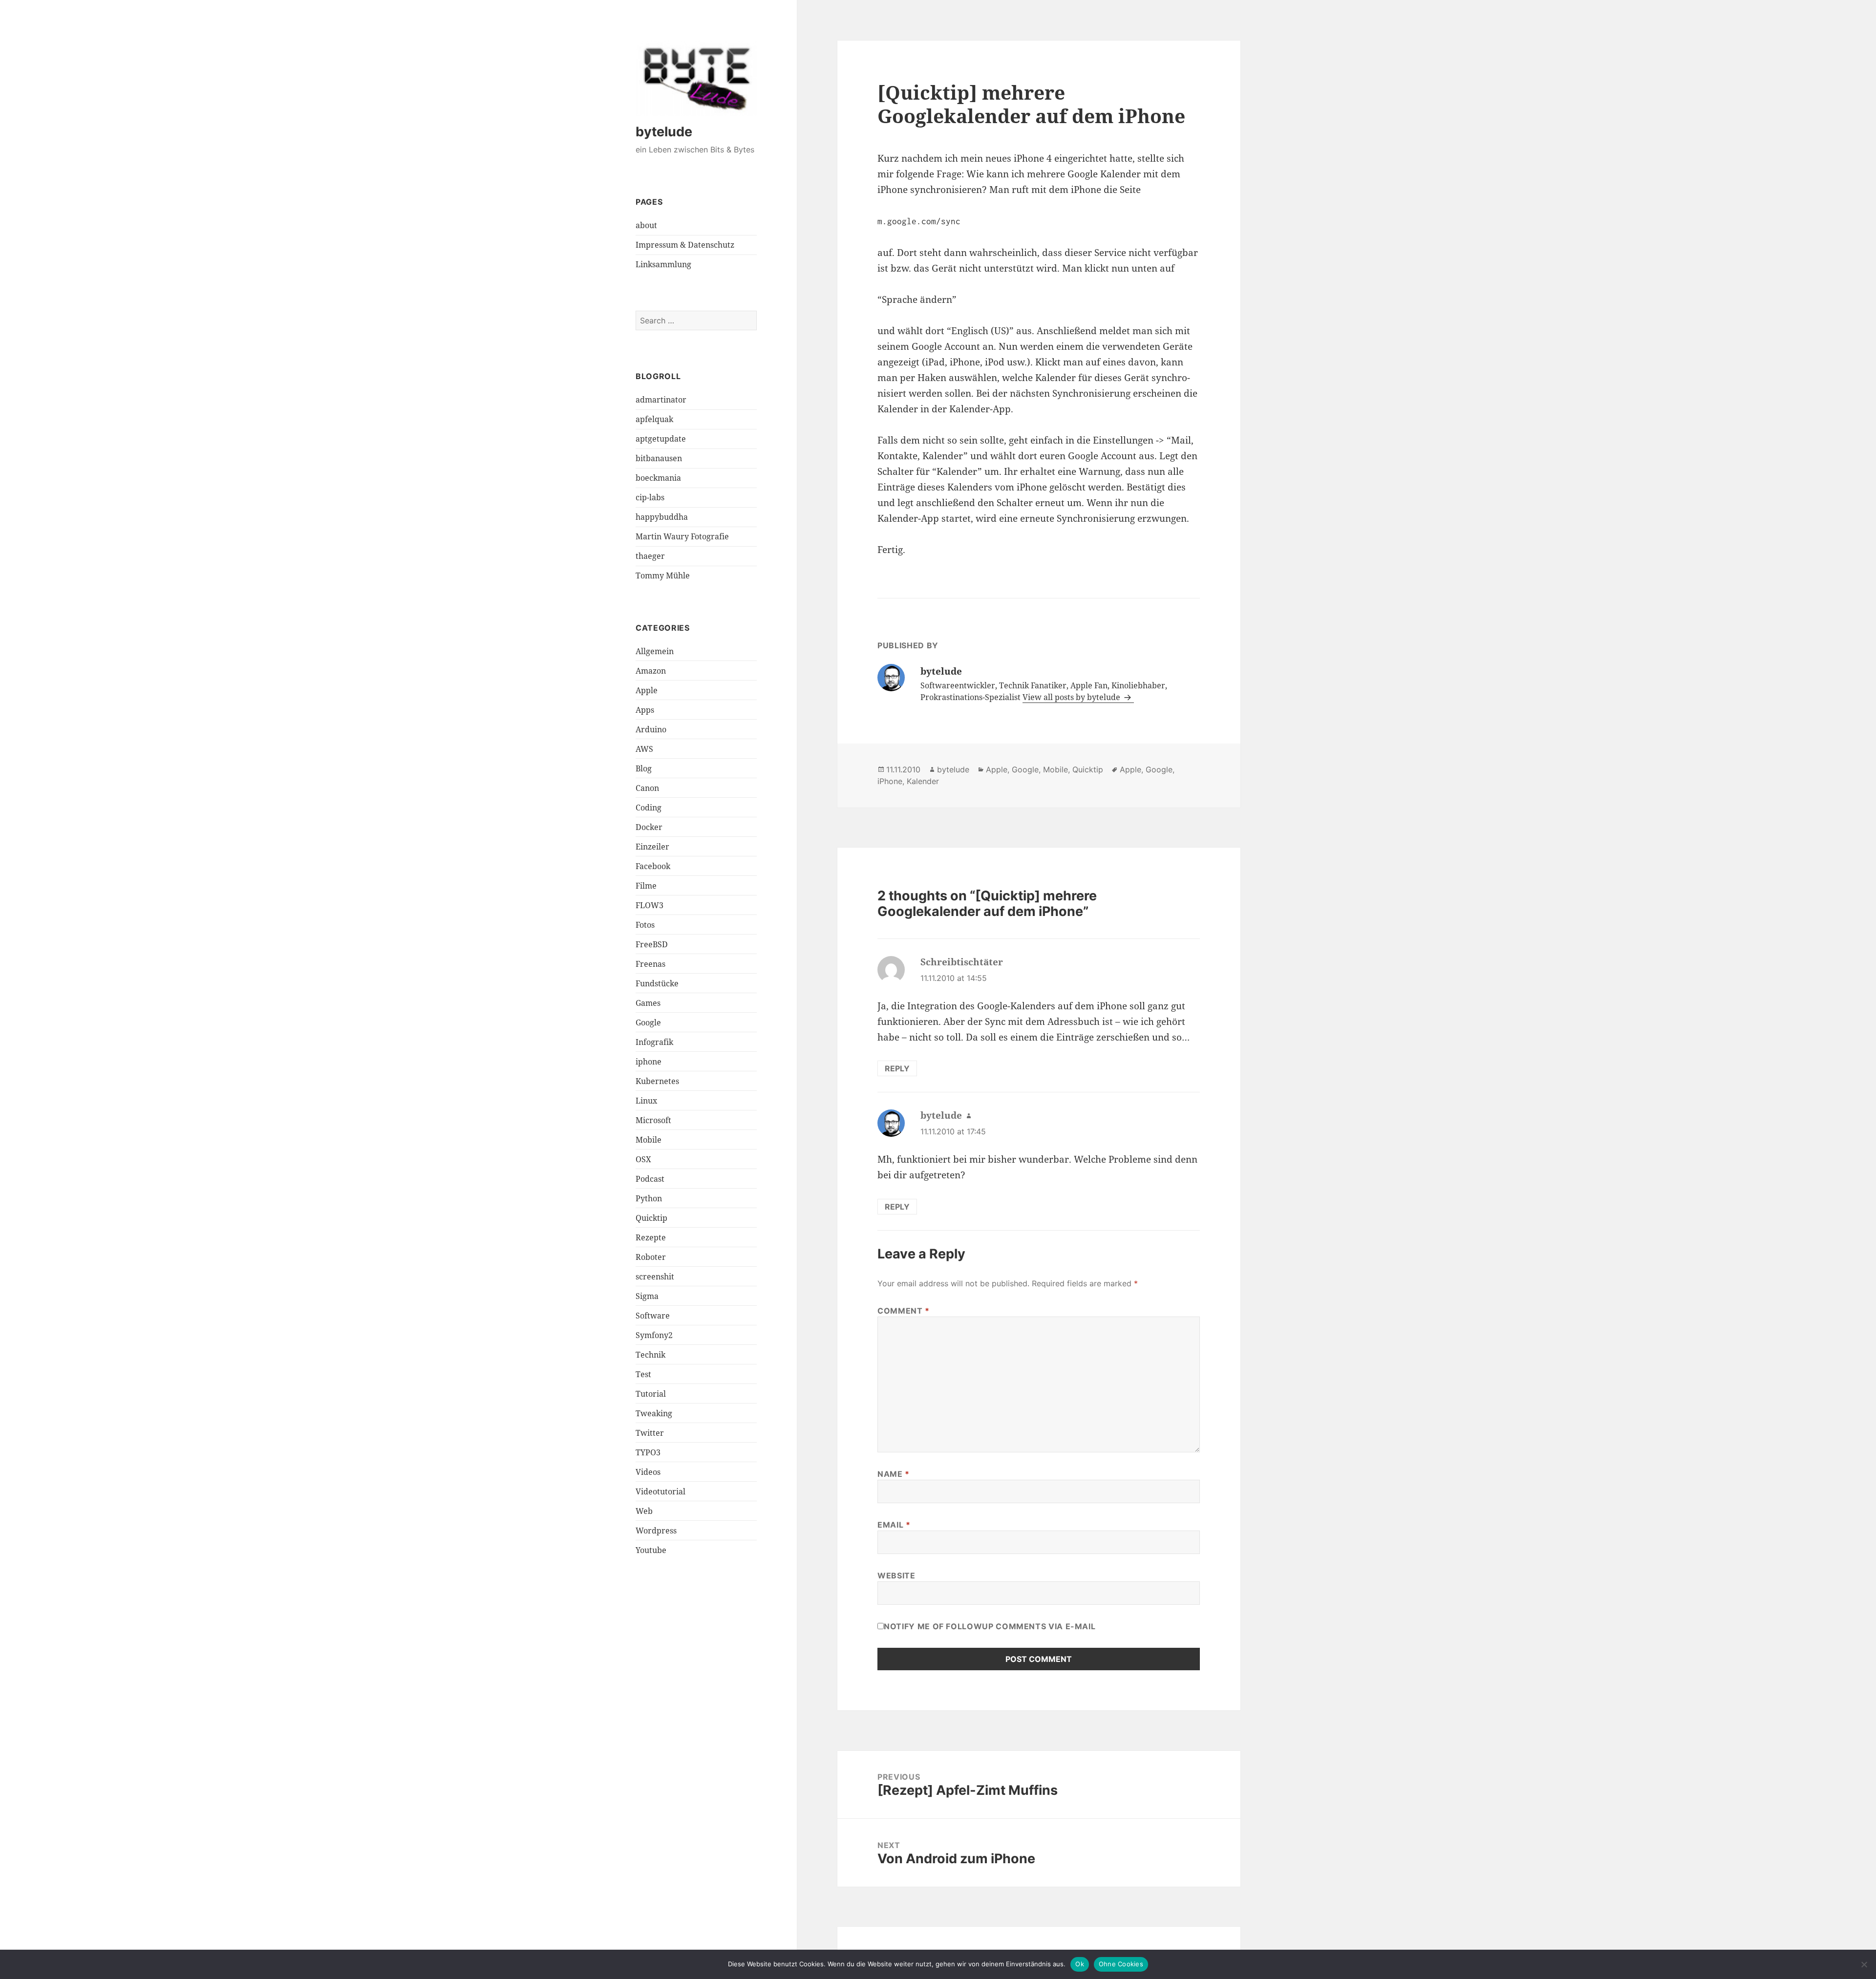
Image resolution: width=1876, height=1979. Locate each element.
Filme (646, 886)
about (646, 225)
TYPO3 (648, 1452)
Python (649, 1198)
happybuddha (662, 517)
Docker (649, 827)
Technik (650, 1355)
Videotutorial (661, 1491)
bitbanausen (659, 458)
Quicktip (651, 1218)
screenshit (655, 1277)
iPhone (890, 781)
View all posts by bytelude (1072, 697)
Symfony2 (654, 1335)
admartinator (661, 400)
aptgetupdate (661, 439)
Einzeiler (652, 847)
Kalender (923, 781)
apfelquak (654, 419)
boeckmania (658, 478)
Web (644, 1511)
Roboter (651, 1257)
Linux (646, 1101)
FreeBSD (652, 944)
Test (643, 1374)
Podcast (650, 1179)
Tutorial (651, 1394)
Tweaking (654, 1413)
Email (894, 1525)
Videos (648, 1472)
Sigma (647, 1296)
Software (653, 1316)
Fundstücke (657, 983)
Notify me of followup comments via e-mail (990, 1626)
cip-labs (650, 497)
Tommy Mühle (663, 575)
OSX (643, 1159)
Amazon (651, 671)
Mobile (649, 1140)
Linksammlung (663, 264)
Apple (647, 690)
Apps (645, 710)
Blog (644, 768)
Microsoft (653, 1120)
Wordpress (656, 1531)
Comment (904, 1311)
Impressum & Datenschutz (685, 245)
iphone (649, 1062)
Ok (1080, 1964)
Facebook (653, 866)
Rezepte (651, 1237)
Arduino (651, 729)
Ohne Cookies (1121, 1964)
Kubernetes (657, 1081)
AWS (644, 749)
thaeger (650, 556)
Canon (647, 788)
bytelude (664, 132)
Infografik (654, 1042)
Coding (649, 808)
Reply (897, 1068)
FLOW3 (650, 905)
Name (894, 1474)
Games (648, 1003)
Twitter (650, 1433)
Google (648, 1022)
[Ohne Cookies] (1864, 1964)
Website (896, 1575)
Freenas (650, 964)
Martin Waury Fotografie (682, 536)
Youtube (651, 1550)
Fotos (645, 925)
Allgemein (655, 651)
